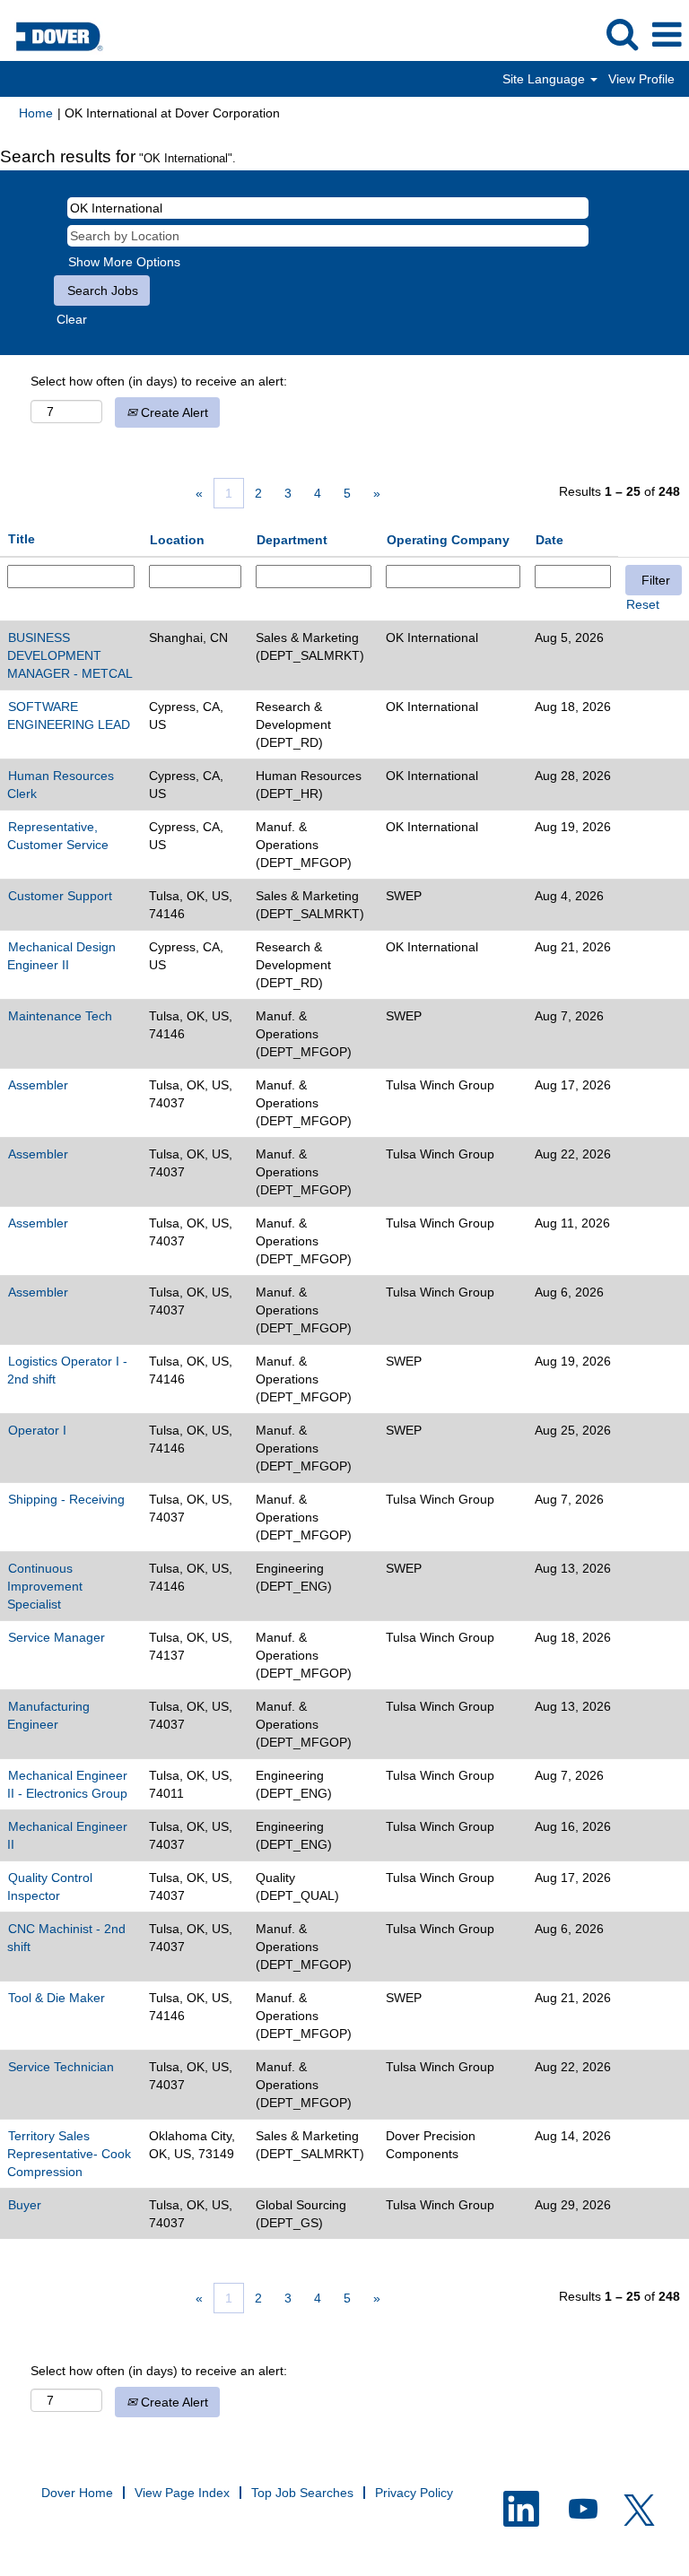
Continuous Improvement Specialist (45, 1586)
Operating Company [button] (448, 540)
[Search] (622, 34)
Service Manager (57, 1637)
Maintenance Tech (60, 1016)
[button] (667, 35)
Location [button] (177, 540)
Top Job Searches (302, 2493)
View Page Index (182, 2493)
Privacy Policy (414, 2493)
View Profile (641, 79)
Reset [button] (643, 604)
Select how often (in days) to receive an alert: (159, 381)
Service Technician (61, 2067)
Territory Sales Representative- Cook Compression (69, 2154)
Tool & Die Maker (57, 1998)
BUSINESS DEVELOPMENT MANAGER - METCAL (70, 655)
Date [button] (549, 540)
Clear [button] (72, 319)
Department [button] (292, 540)
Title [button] (22, 539)
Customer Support (60, 896)
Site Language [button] (545, 79)
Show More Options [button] (124, 262)
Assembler (38, 1085)
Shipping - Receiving (66, 1499)
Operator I (37, 1430)
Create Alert (173, 412)
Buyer (25, 2205)
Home (36, 113)
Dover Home (77, 2493)
